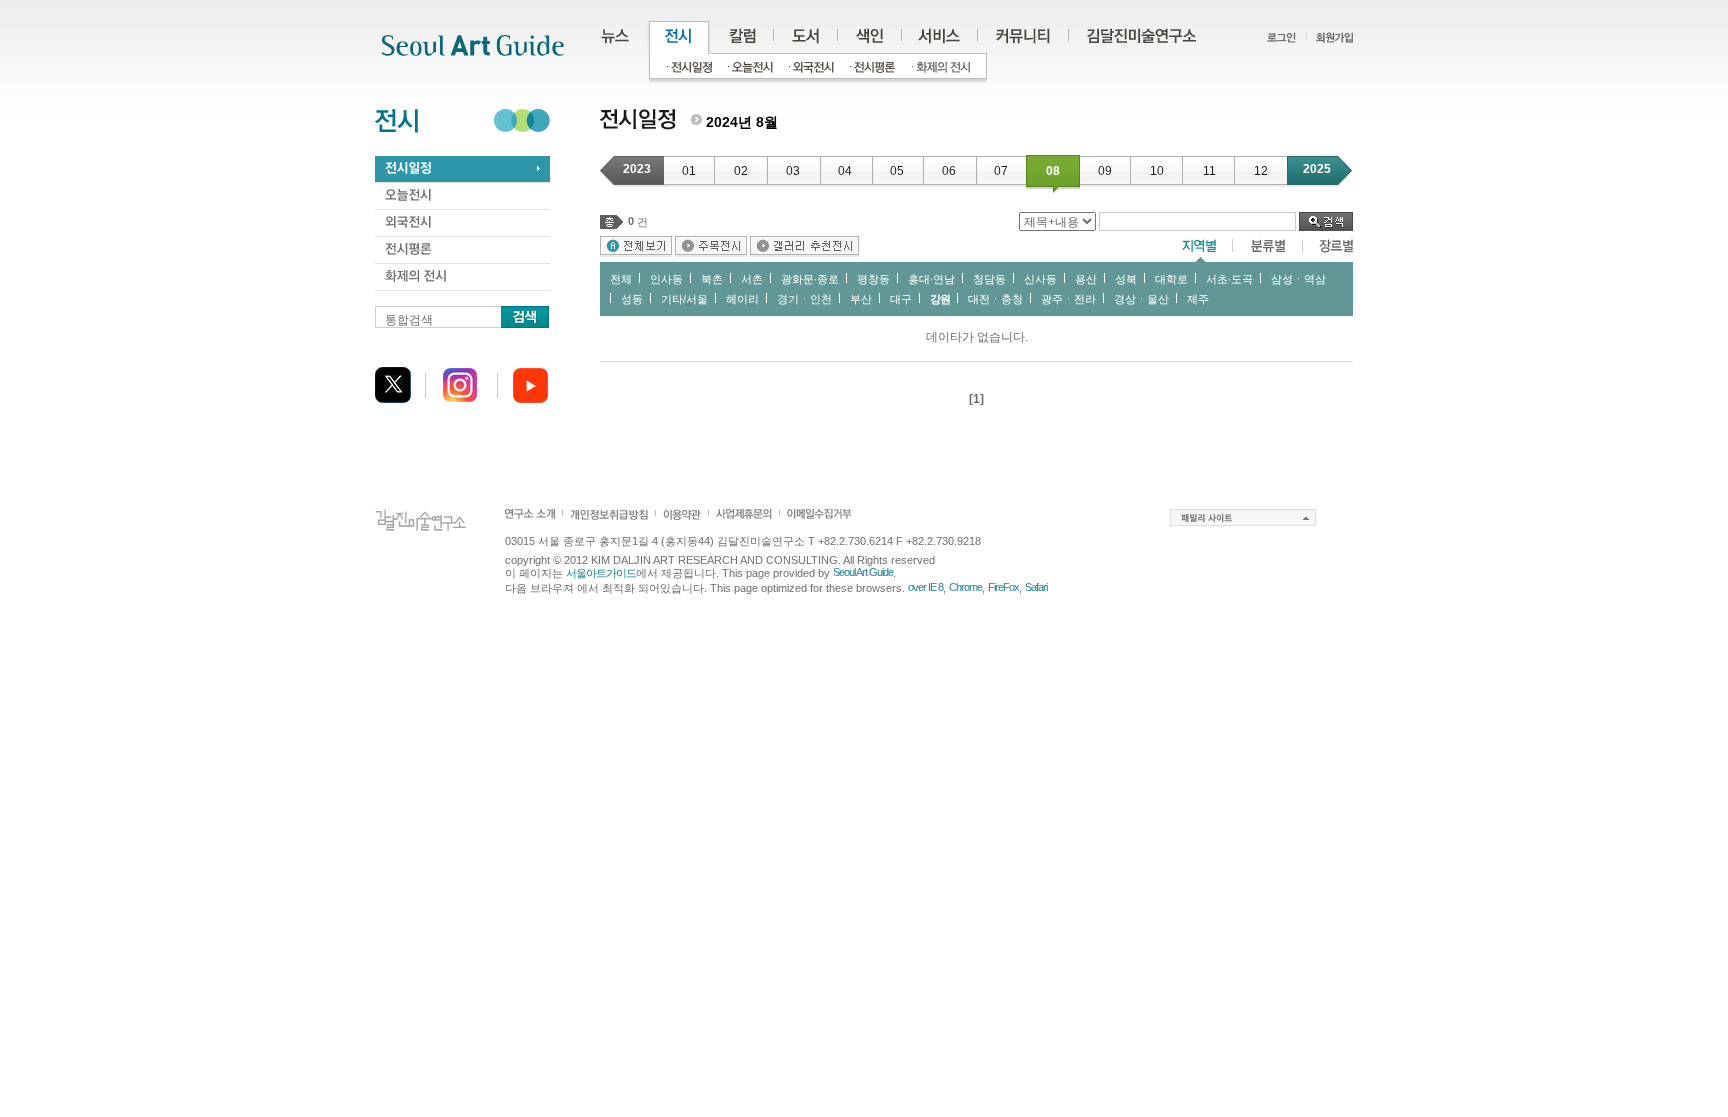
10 (1157, 171)
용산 (1086, 279)
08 (1053, 171)
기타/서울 (684, 299)
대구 (901, 299)
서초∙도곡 (1229, 279)
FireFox (1003, 587)
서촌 (752, 279)
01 (689, 171)
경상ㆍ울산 (1141, 299)
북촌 (712, 279)
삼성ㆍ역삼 (1298, 279)
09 (1105, 171)
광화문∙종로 (810, 279)
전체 (621, 279)
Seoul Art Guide (863, 572)
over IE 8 (925, 587)
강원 (940, 299)
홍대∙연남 (931, 279)
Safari (1036, 587)
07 (1001, 171)
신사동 (1040, 279)
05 (897, 171)
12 (1261, 171)
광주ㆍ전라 (1068, 299)
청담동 (989, 279)
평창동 (873, 279)
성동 (632, 299)
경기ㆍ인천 (804, 299)
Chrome (965, 587)
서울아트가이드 (601, 573)
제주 (1198, 299)
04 (845, 171)
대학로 (1171, 279)
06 (949, 171)
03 (793, 171)
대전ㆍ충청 (995, 299)
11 (1209, 171)
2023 (637, 169)
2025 (1317, 169)
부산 (861, 299)
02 (741, 171)
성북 (1126, 279)
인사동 (666, 279)
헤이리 (742, 299)
